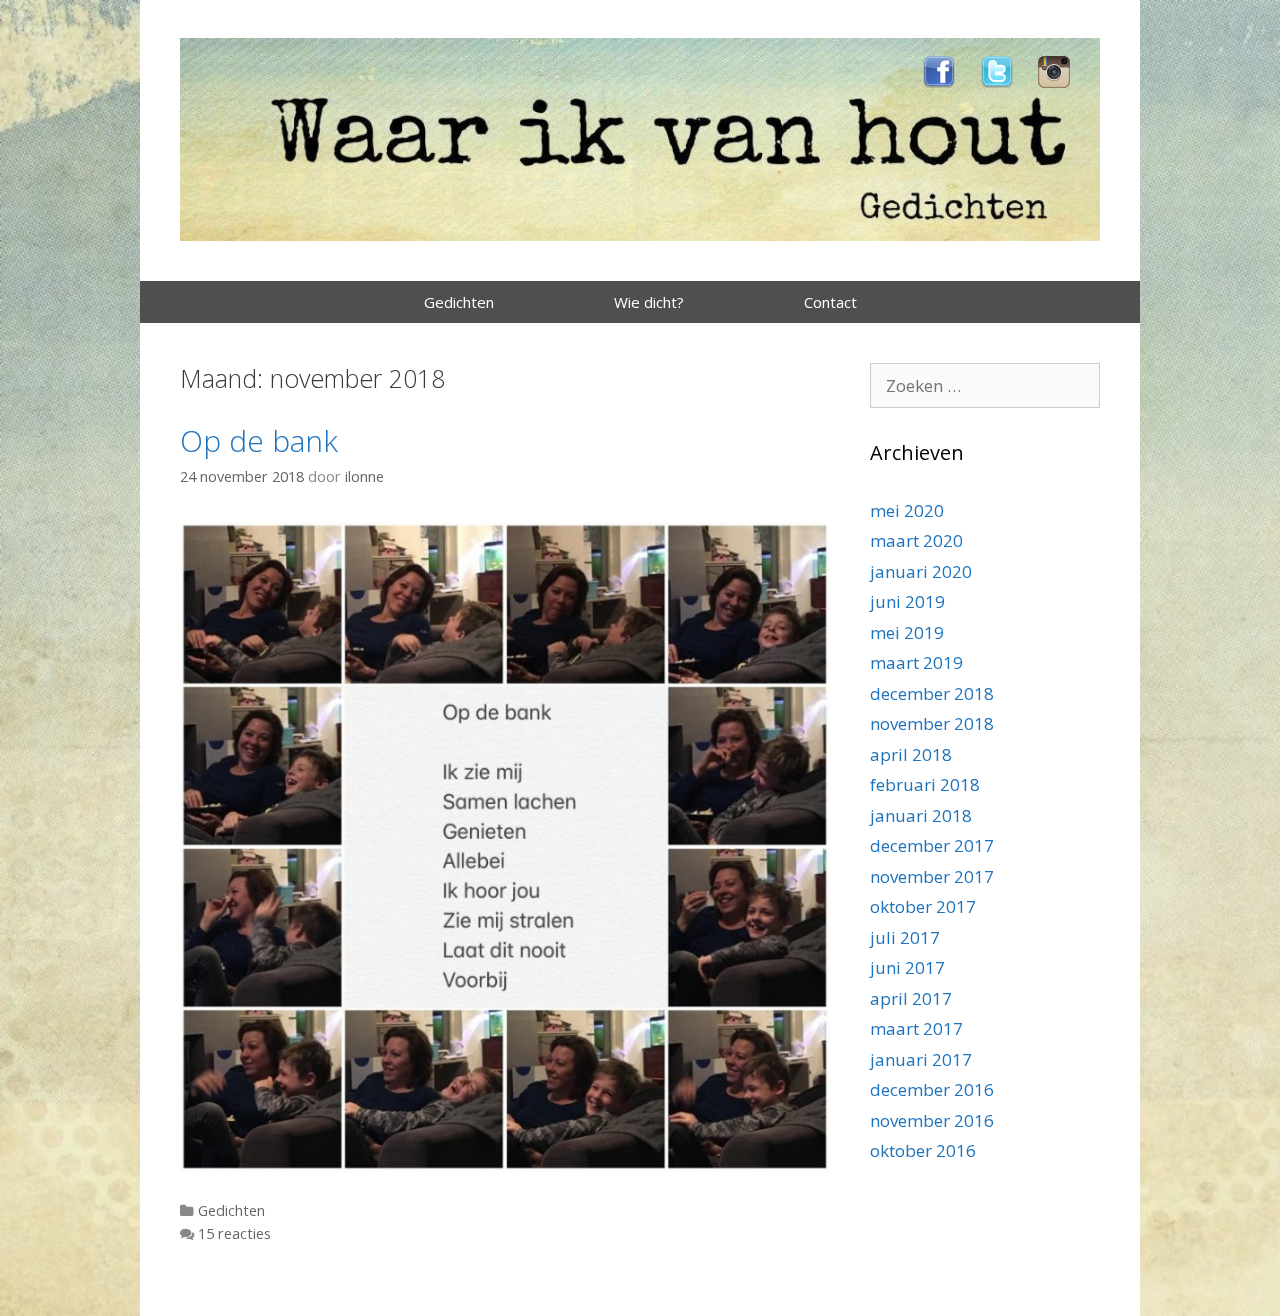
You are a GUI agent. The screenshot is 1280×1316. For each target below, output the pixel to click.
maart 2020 (916, 540)
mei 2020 (907, 510)
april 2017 (911, 998)
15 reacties (234, 1233)
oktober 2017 (923, 906)
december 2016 (932, 1089)
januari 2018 (921, 815)
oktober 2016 (923, 1150)
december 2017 (932, 845)
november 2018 (932, 723)
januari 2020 (921, 571)
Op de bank (259, 440)
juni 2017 (907, 967)
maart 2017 (916, 1028)
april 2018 (911, 754)
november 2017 (932, 876)
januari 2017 (921, 1059)
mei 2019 (907, 632)
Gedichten (459, 302)
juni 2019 (907, 601)
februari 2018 (925, 784)
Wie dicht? (649, 302)
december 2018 (932, 693)
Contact (830, 302)
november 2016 (932, 1120)
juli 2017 (905, 937)
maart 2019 (916, 662)
